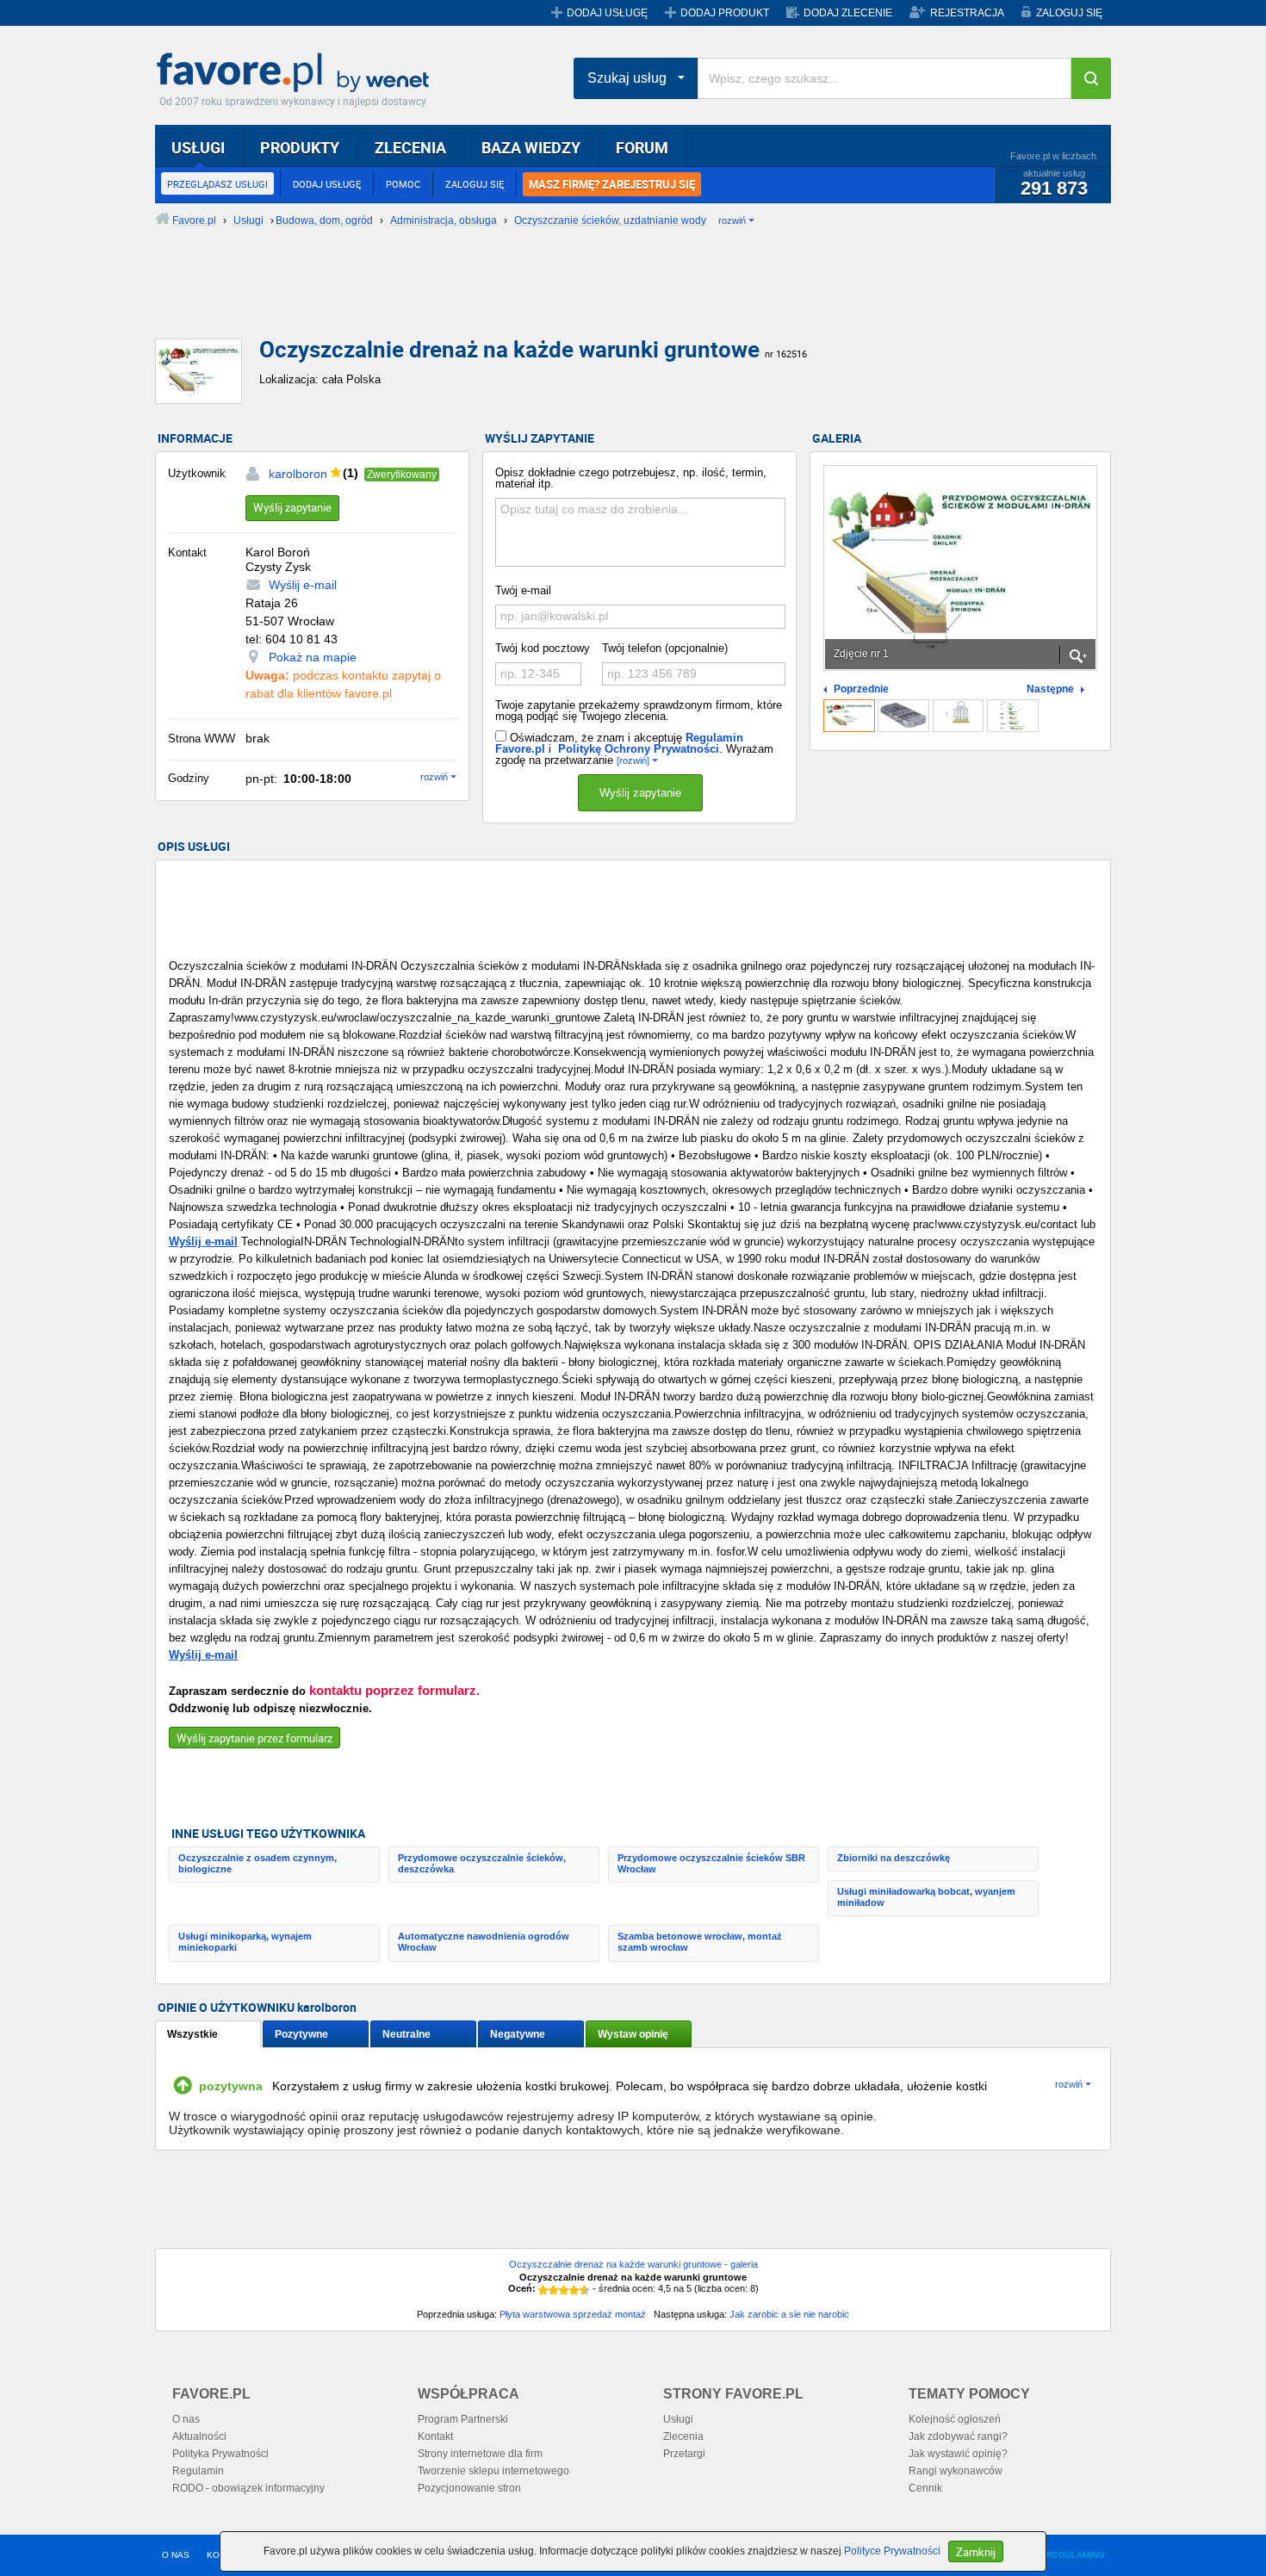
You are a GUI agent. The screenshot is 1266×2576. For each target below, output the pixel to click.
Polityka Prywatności (220, 2454)
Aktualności (199, 2436)
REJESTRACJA (967, 13)
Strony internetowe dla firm (480, 2454)
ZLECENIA (410, 147)
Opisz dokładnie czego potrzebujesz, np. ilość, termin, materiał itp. (631, 478)
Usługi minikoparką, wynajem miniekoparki (245, 1942)
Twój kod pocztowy (543, 648)
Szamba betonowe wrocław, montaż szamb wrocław (700, 1942)
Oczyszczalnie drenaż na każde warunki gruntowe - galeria (633, 2264)
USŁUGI (198, 147)
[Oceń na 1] (543, 2290)
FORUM (642, 147)
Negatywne (518, 2034)
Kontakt (435, 2436)
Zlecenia (683, 2436)
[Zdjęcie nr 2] (903, 716)
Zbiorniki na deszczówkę (894, 1858)
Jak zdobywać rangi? (958, 2436)
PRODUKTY (300, 147)
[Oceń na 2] (554, 2290)
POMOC (403, 184)
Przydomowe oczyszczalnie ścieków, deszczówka (482, 1863)
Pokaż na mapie (313, 657)
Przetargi (684, 2454)
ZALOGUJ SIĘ (1069, 13)
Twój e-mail (523, 590)
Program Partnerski (463, 2419)
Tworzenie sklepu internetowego (493, 2471)
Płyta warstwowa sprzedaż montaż (573, 2314)
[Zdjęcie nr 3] (959, 716)
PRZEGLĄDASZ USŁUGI (217, 184)
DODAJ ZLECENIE (848, 13)
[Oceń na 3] (564, 2290)
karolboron (298, 474)
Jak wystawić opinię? (958, 2454)
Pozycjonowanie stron (469, 2488)
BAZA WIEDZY (531, 147)
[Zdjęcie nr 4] (1013, 716)
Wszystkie (192, 2034)
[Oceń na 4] (574, 2290)
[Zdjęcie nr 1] (849, 716)
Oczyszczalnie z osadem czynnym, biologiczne (258, 1863)
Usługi (678, 2419)
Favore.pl (297, 73)
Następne (1050, 689)
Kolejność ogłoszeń (955, 2419)
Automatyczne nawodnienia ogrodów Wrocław (484, 1942)
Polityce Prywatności (892, 2551)
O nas (186, 2419)
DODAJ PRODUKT (725, 13)
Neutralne (406, 2034)
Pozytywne (301, 2034)
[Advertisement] (573, 297)
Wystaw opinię (633, 2034)
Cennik (925, 2488)
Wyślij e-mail (303, 585)
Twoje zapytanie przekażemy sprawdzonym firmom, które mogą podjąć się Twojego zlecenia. (639, 711)
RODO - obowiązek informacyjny (248, 2488)
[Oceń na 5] (585, 2290)
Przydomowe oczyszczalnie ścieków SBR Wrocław (711, 1863)
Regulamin (198, 2471)
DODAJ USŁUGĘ (607, 13)
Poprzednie (861, 689)
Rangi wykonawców (956, 2471)
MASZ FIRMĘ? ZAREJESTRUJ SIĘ (612, 184)
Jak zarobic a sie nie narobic (789, 2314)
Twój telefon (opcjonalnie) (665, 648)
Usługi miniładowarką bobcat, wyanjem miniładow (926, 1897)
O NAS (176, 2555)
